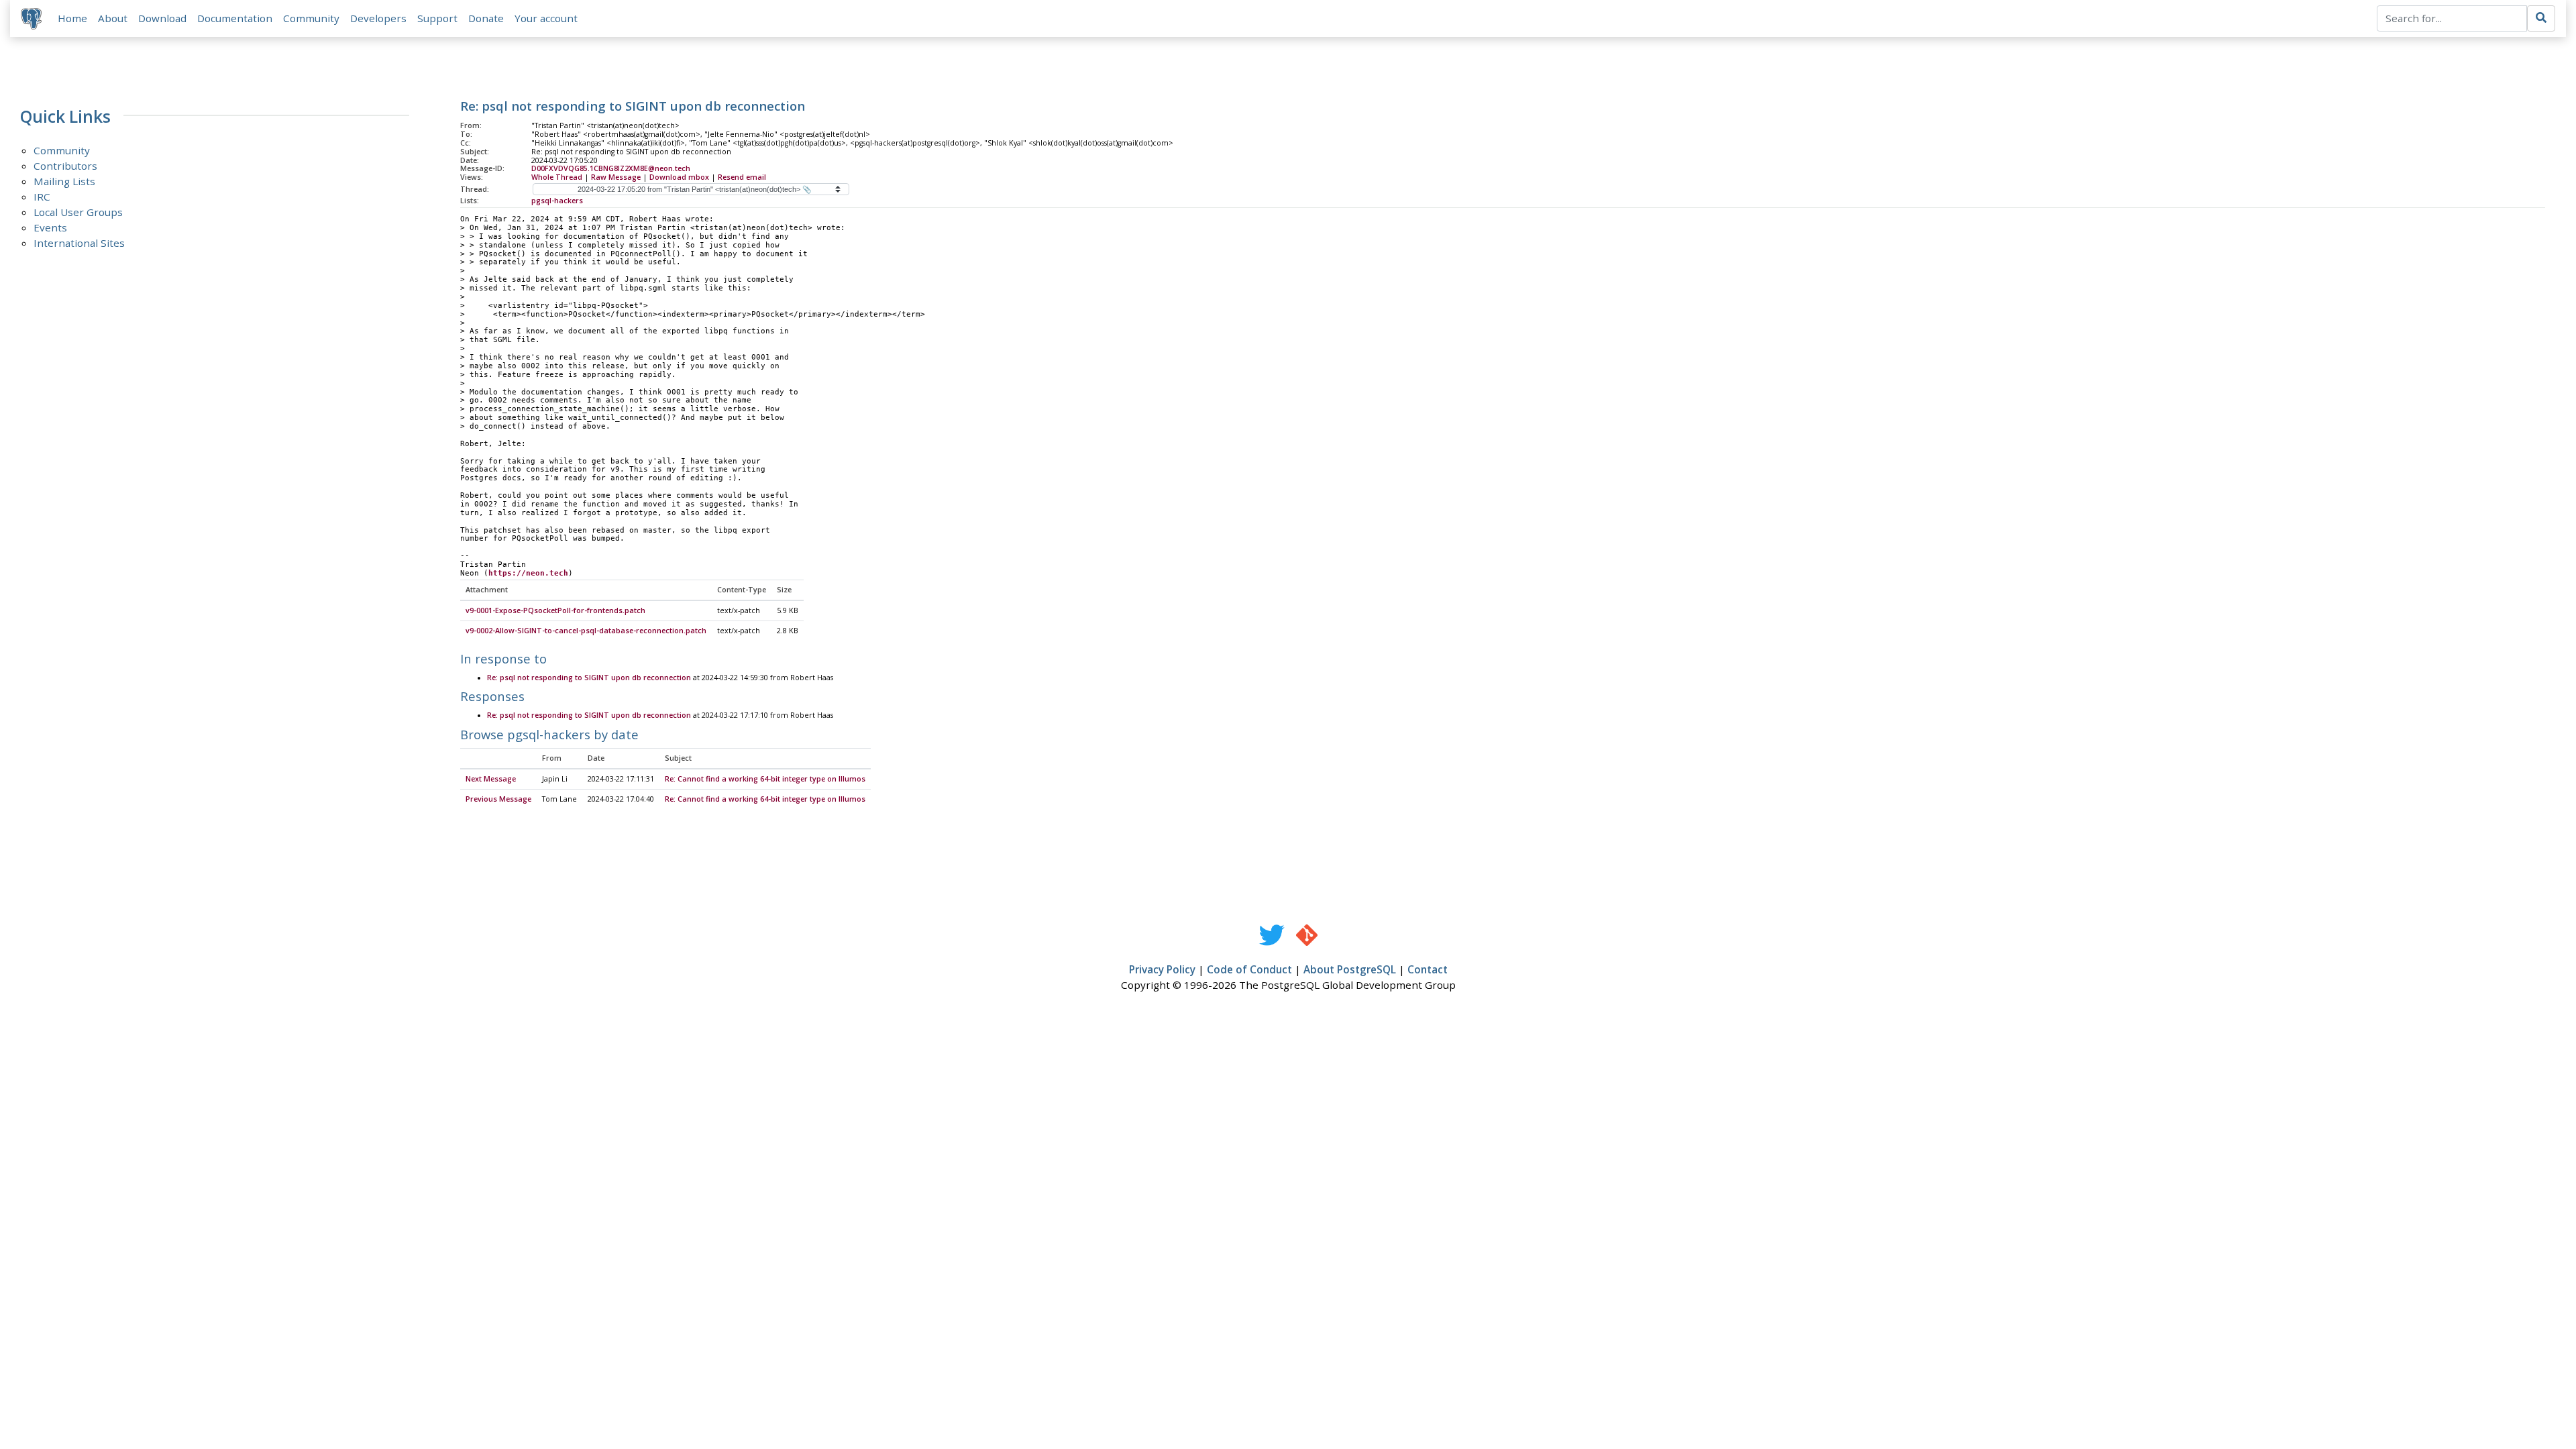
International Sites (79, 243)
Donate (486, 18)
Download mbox (679, 177)
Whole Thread (557, 177)
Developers (378, 18)
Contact (1428, 969)
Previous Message (498, 799)
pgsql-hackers (557, 201)
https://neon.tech (528, 573)
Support (437, 18)
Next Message (491, 779)
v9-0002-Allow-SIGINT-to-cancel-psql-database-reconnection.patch (586, 631)
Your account (546, 18)
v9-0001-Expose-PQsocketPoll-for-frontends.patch (555, 610)
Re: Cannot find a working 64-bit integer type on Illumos (765, 779)
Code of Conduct (1249, 969)
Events (50, 227)
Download (162, 18)
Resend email (742, 177)
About (113, 18)
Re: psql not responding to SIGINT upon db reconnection (589, 678)
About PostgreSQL (1350, 969)
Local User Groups (78, 212)
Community (311, 18)
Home (72, 18)
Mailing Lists (64, 181)
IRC (42, 197)
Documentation (235, 18)
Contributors (65, 166)
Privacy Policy (1162, 969)
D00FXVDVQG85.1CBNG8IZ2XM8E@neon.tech (611, 168)
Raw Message (616, 177)
